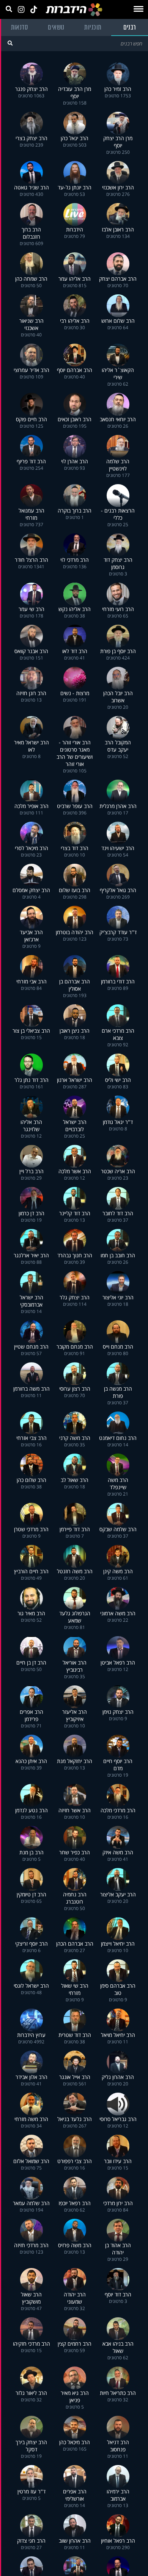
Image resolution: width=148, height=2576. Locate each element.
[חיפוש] (10, 43)
